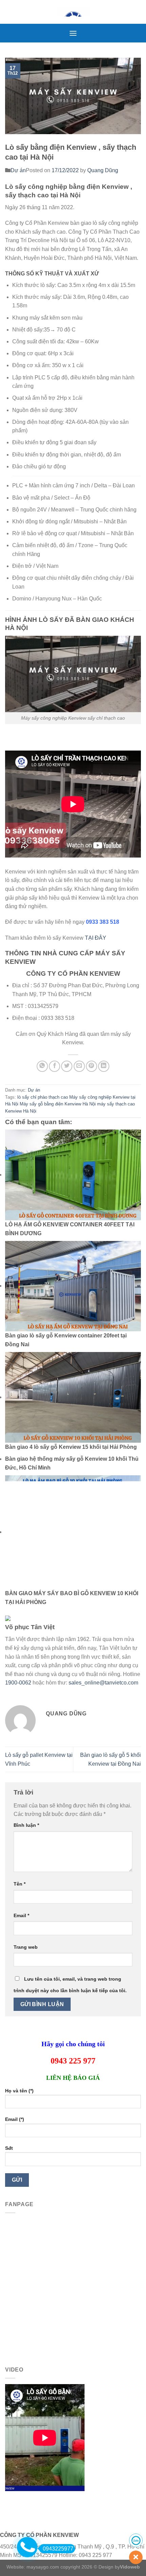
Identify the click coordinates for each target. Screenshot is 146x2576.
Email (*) (15, 2119)
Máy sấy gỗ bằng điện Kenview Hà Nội (58, 1104)
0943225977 (58, 2549)
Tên (20, 1884)
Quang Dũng (103, 170)
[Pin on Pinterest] (92, 1066)
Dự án (18, 170)
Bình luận (26, 1825)
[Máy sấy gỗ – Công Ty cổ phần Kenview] (73, 12)
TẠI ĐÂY (96, 938)
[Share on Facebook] (54, 1066)
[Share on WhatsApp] (42, 1066)
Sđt (9, 2148)
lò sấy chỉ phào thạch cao (43, 1097)
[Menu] (73, 33)
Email (21, 1915)
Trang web (26, 1947)
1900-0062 (18, 1683)
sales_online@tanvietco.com (103, 1683)
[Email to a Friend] (79, 1066)
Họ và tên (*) (19, 2091)
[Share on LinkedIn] (104, 1066)
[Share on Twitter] (67, 1066)
